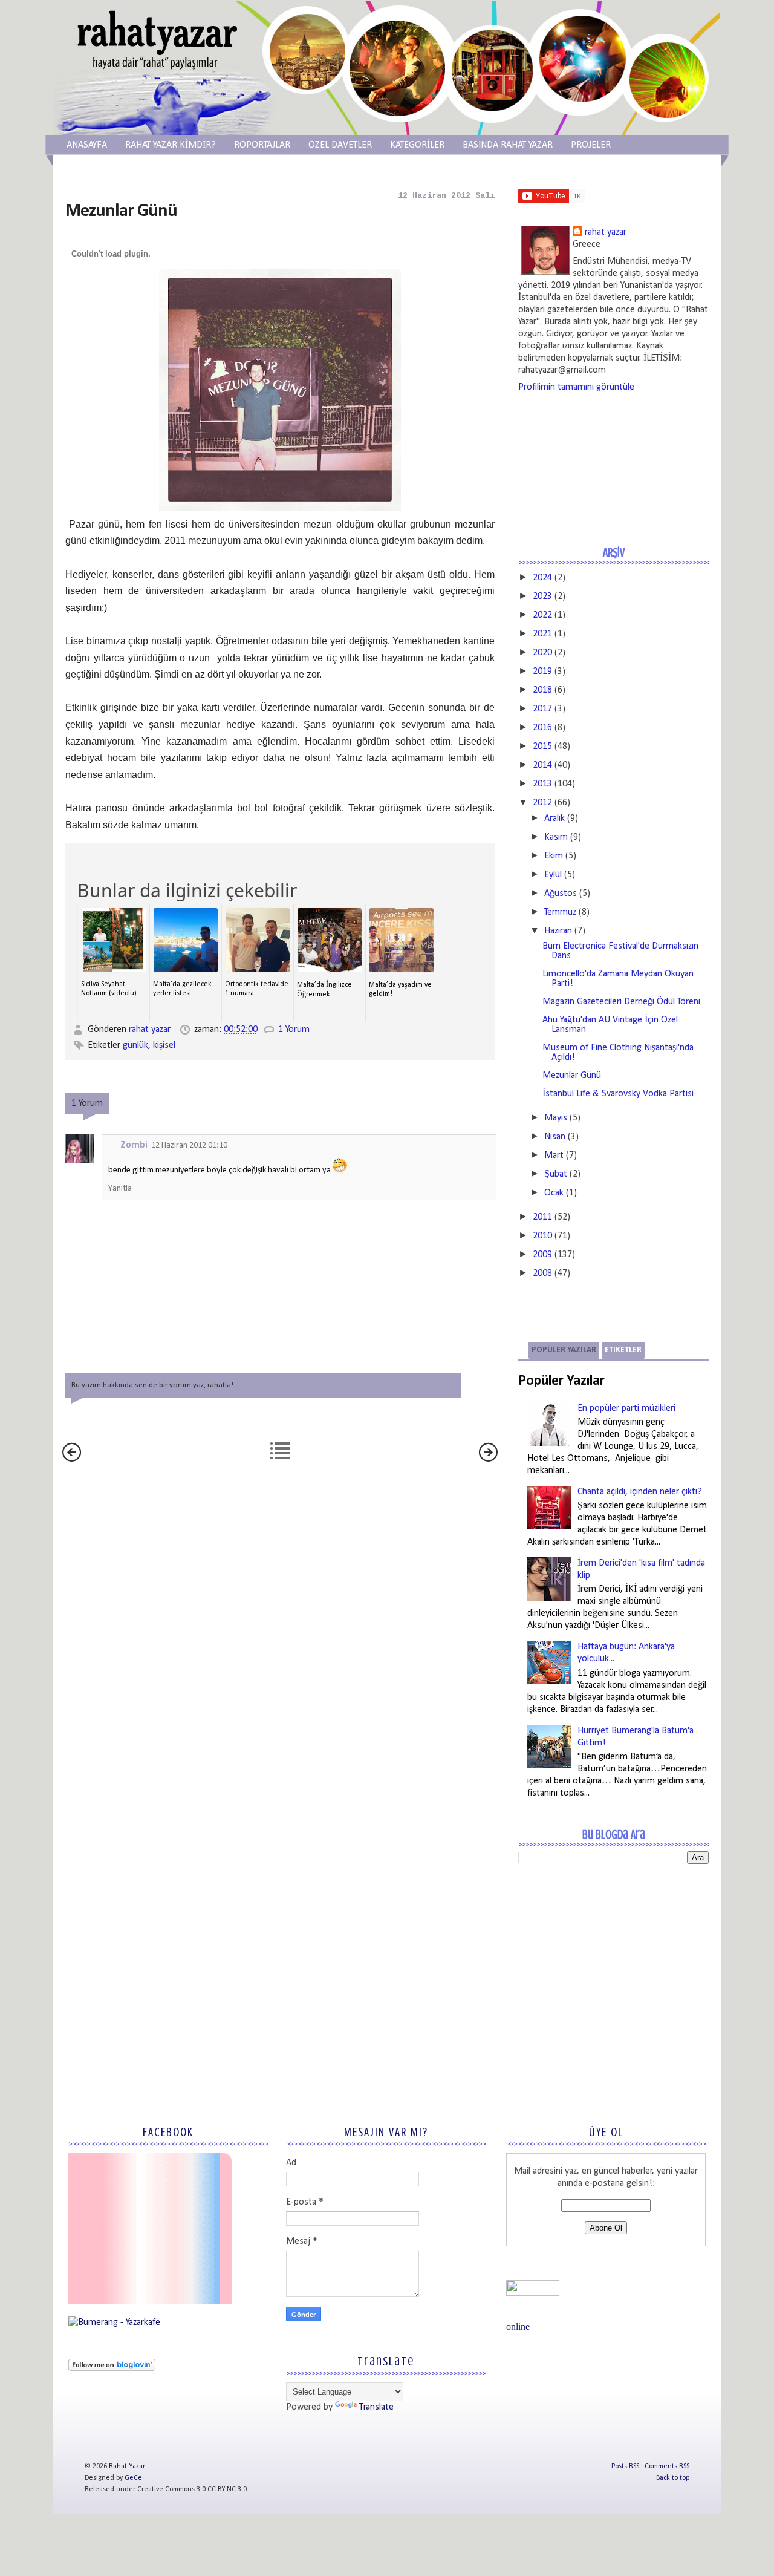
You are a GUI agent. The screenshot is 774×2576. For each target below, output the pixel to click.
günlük (135, 1045)
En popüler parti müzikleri (626, 1408)
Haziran (558, 931)
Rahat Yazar (127, 2466)
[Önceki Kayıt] (488, 1459)
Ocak (554, 1193)
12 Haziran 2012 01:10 (189, 1146)
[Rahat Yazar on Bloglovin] (112, 2368)
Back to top (673, 2478)
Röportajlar (262, 145)
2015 (542, 747)
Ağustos (561, 894)
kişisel (164, 1045)
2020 (542, 653)
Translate (376, 2407)
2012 (542, 803)
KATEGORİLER (417, 145)
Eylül (553, 875)
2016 (542, 728)
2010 (542, 1236)
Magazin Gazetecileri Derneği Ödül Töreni (621, 1002)
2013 (542, 784)
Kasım (556, 837)
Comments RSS (667, 2466)
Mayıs (556, 1118)
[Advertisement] (609, 1961)
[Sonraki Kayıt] (72, 1459)
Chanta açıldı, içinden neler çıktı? (640, 1492)
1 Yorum (294, 1030)
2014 (542, 765)
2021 (542, 634)
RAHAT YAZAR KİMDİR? (171, 145)
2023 (542, 597)
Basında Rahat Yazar (508, 145)
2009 (542, 1255)
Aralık (554, 819)
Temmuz (560, 912)
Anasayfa (87, 145)
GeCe (133, 2478)
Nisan (555, 1137)
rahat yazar (151, 1030)
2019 (542, 672)
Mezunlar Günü (572, 1076)
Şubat (556, 1174)
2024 (542, 578)
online (518, 2326)
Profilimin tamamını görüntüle (576, 387)
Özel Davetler (340, 145)
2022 (542, 615)
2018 (542, 690)
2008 (542, 1273)
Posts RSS (625, 2466)
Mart (554, 1156)
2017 (542, 709)
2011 (542, 1217)
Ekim (554, 856)
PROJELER (591, 145)
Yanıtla (120, 1188)
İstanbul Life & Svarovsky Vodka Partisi (618, 1094)
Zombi (134, 1145)
